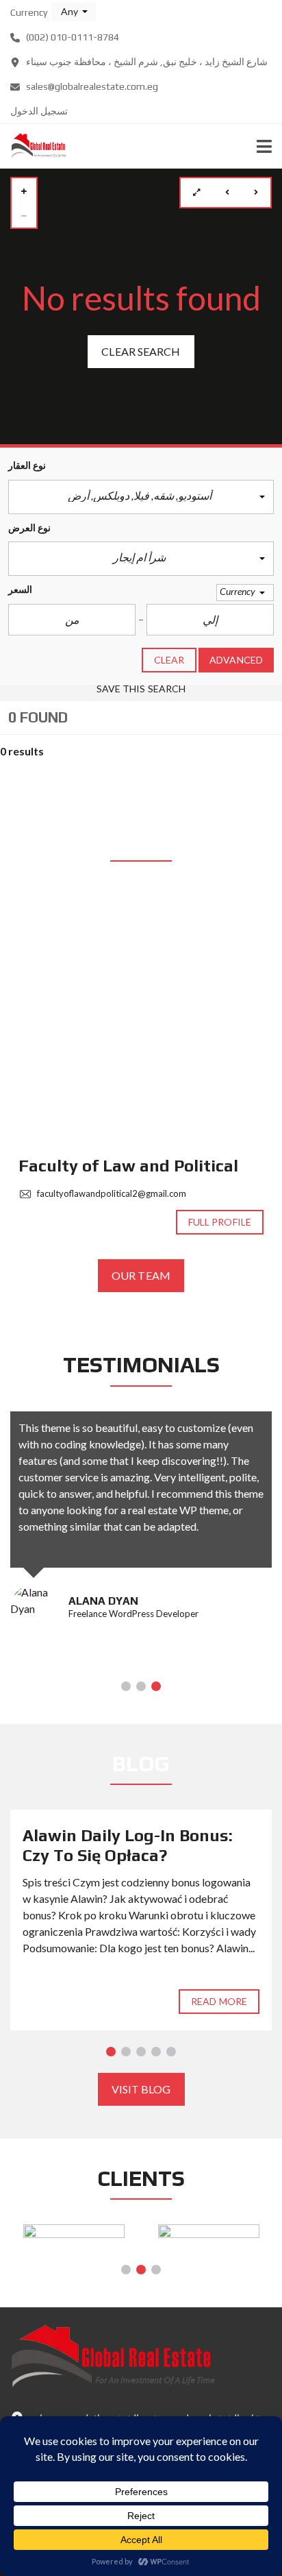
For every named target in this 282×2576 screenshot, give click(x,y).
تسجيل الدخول (39, 111)
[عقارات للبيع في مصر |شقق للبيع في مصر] (33, 146)
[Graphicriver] (74, 2236)
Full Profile (220, 1222)
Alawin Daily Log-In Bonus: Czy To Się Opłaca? (128, 1845)
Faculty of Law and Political (128, 1166)
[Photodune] (208, 2236)
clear (169, 660)
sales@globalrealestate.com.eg (91, 86)
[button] (74, 12)
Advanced (236, 660)
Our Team (141, 1275)
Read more (219, 2001)
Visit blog (141, 2089)
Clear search (141, 351)
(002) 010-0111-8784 (72, 37)
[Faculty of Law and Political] (141, 1017)
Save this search (141, 689)
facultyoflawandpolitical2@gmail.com (111, 1193)
